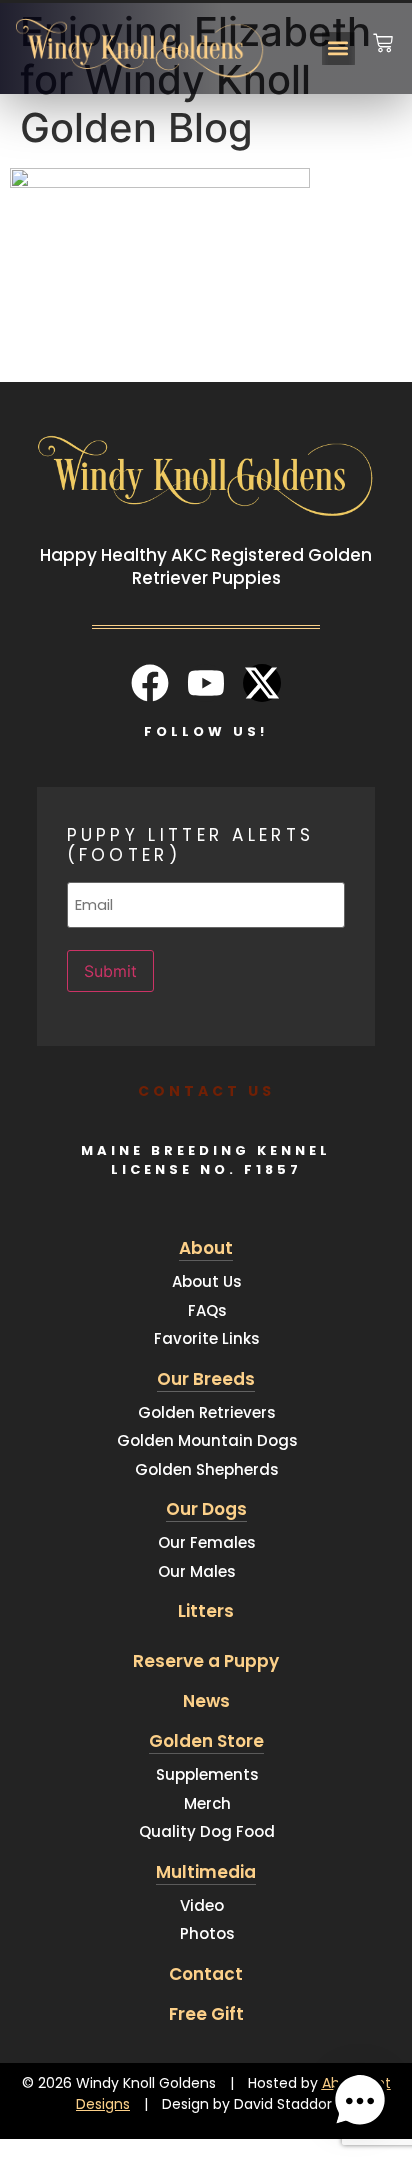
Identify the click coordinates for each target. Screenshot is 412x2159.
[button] (338, 48)
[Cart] (383, 30)
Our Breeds (206, 1379)
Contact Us (206, 1091)
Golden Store (206, 1741)
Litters (206, 1611)
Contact (206, 1974)
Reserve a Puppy (206, 1661)
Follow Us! (206, 731)
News (206, 1701)
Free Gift (206, 2014)
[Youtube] (206, 683)
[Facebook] (150, 683)
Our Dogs (206, 1509)
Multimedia (206, 1872)
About (206, 1248)
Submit (110, 971)
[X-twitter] (262, 683)
